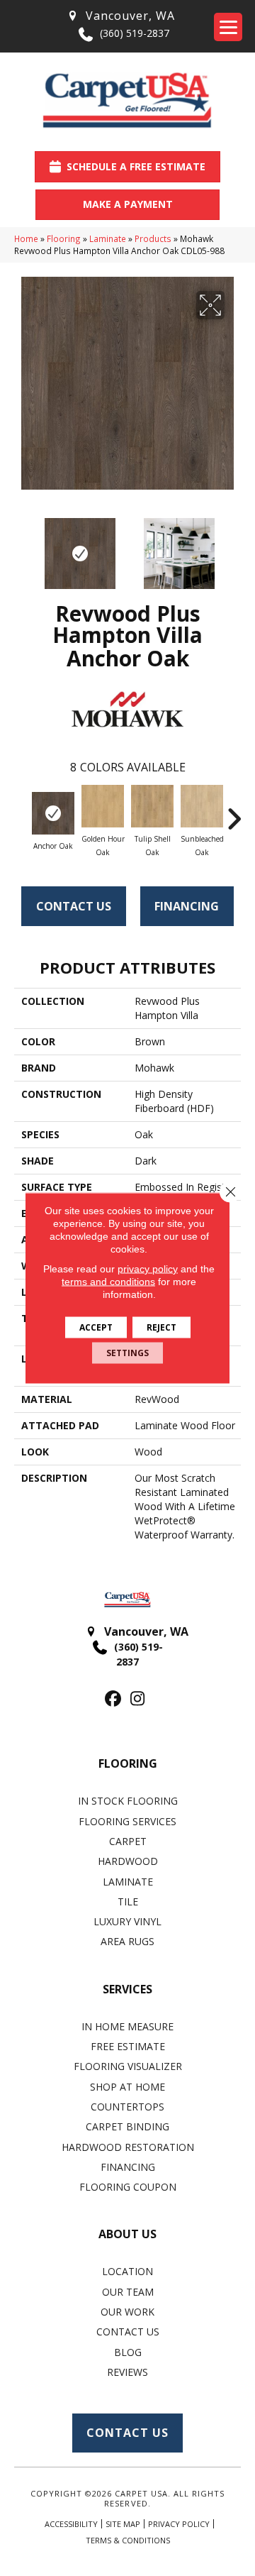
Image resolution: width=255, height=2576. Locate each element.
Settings (127, 1353)
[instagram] (138, 1699)
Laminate (108, 238)
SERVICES (127, 1989)
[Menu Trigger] (228, 27)
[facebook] (113, 1699)
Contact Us (74, 906)
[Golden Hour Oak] (103, 806)
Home (26, 238)
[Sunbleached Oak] (202, 806)
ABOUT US (127, 2234)
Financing (187, 906)
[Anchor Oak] (53, 813)
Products (153, 238)
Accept (96, 1327)
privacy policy (148, 1269)
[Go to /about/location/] (120, 16)
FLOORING (128, 1763)
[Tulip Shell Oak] (152, 806)
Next (234, 546)
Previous (21, 546)
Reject (161, 1327)
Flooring (64, 238)
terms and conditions (108, 1282)
